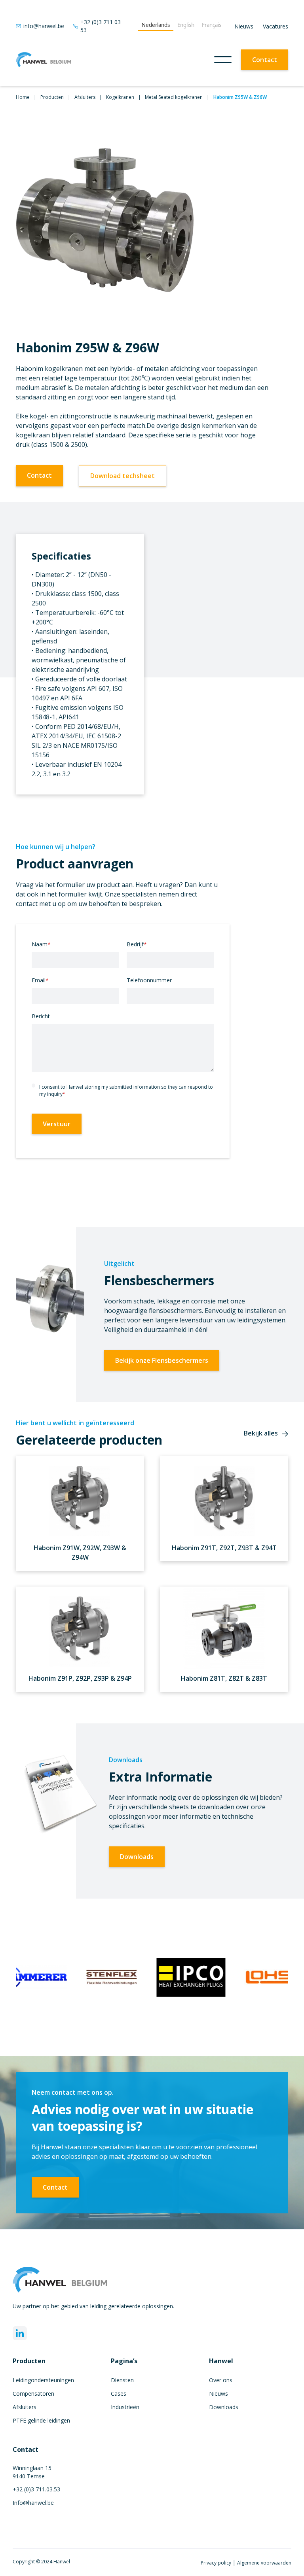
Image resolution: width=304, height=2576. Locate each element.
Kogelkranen (120, 97)
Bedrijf (137, 944)
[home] (44, 60)
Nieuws (244, 26)
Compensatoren (33, 2393)
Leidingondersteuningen (43, 2380)
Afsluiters (85, 97)
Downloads (137, 1857)
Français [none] (212, 25)
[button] (223, 60)
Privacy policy (217, 2563)
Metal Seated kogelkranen (174, 97)
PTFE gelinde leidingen (41, 2420)
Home (23, 97)
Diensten (122, 2380)
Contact (265, 60)
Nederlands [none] (156, 25)
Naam (41, 944)
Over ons (221, 2380)
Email (40, 980)
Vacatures (275, 26)
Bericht (41, 1016)
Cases (119, 2393)
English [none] (186, 25)
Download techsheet (123, 476)
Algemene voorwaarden (264, 2563)
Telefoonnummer (149, 980)
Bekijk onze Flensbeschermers (162, 1360)
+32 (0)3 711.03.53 (36, 2489)
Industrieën (125, 2407)
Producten (52, 97)
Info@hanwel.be (33, 2503)
